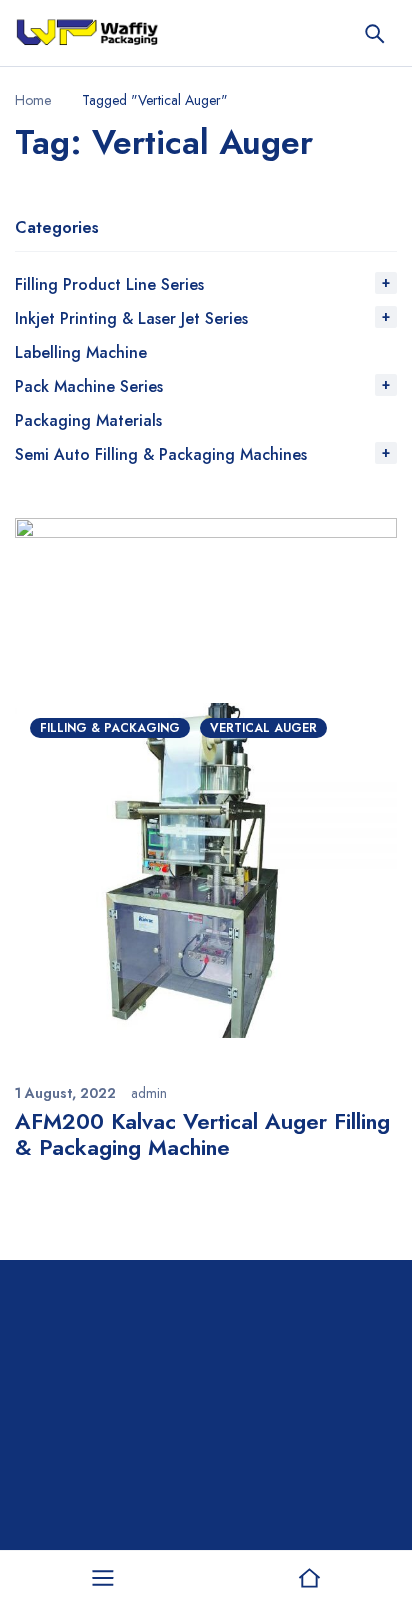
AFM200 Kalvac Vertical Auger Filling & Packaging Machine (202, 1134)
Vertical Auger (263, 728)
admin (149, 1093)
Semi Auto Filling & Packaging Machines (161, 454)
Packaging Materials (88, 420)
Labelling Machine (81, 352)
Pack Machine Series (89, 386)
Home (33, 100)
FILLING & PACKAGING (110, 728)
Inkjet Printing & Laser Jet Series (131, 318)
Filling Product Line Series (109, 284)
